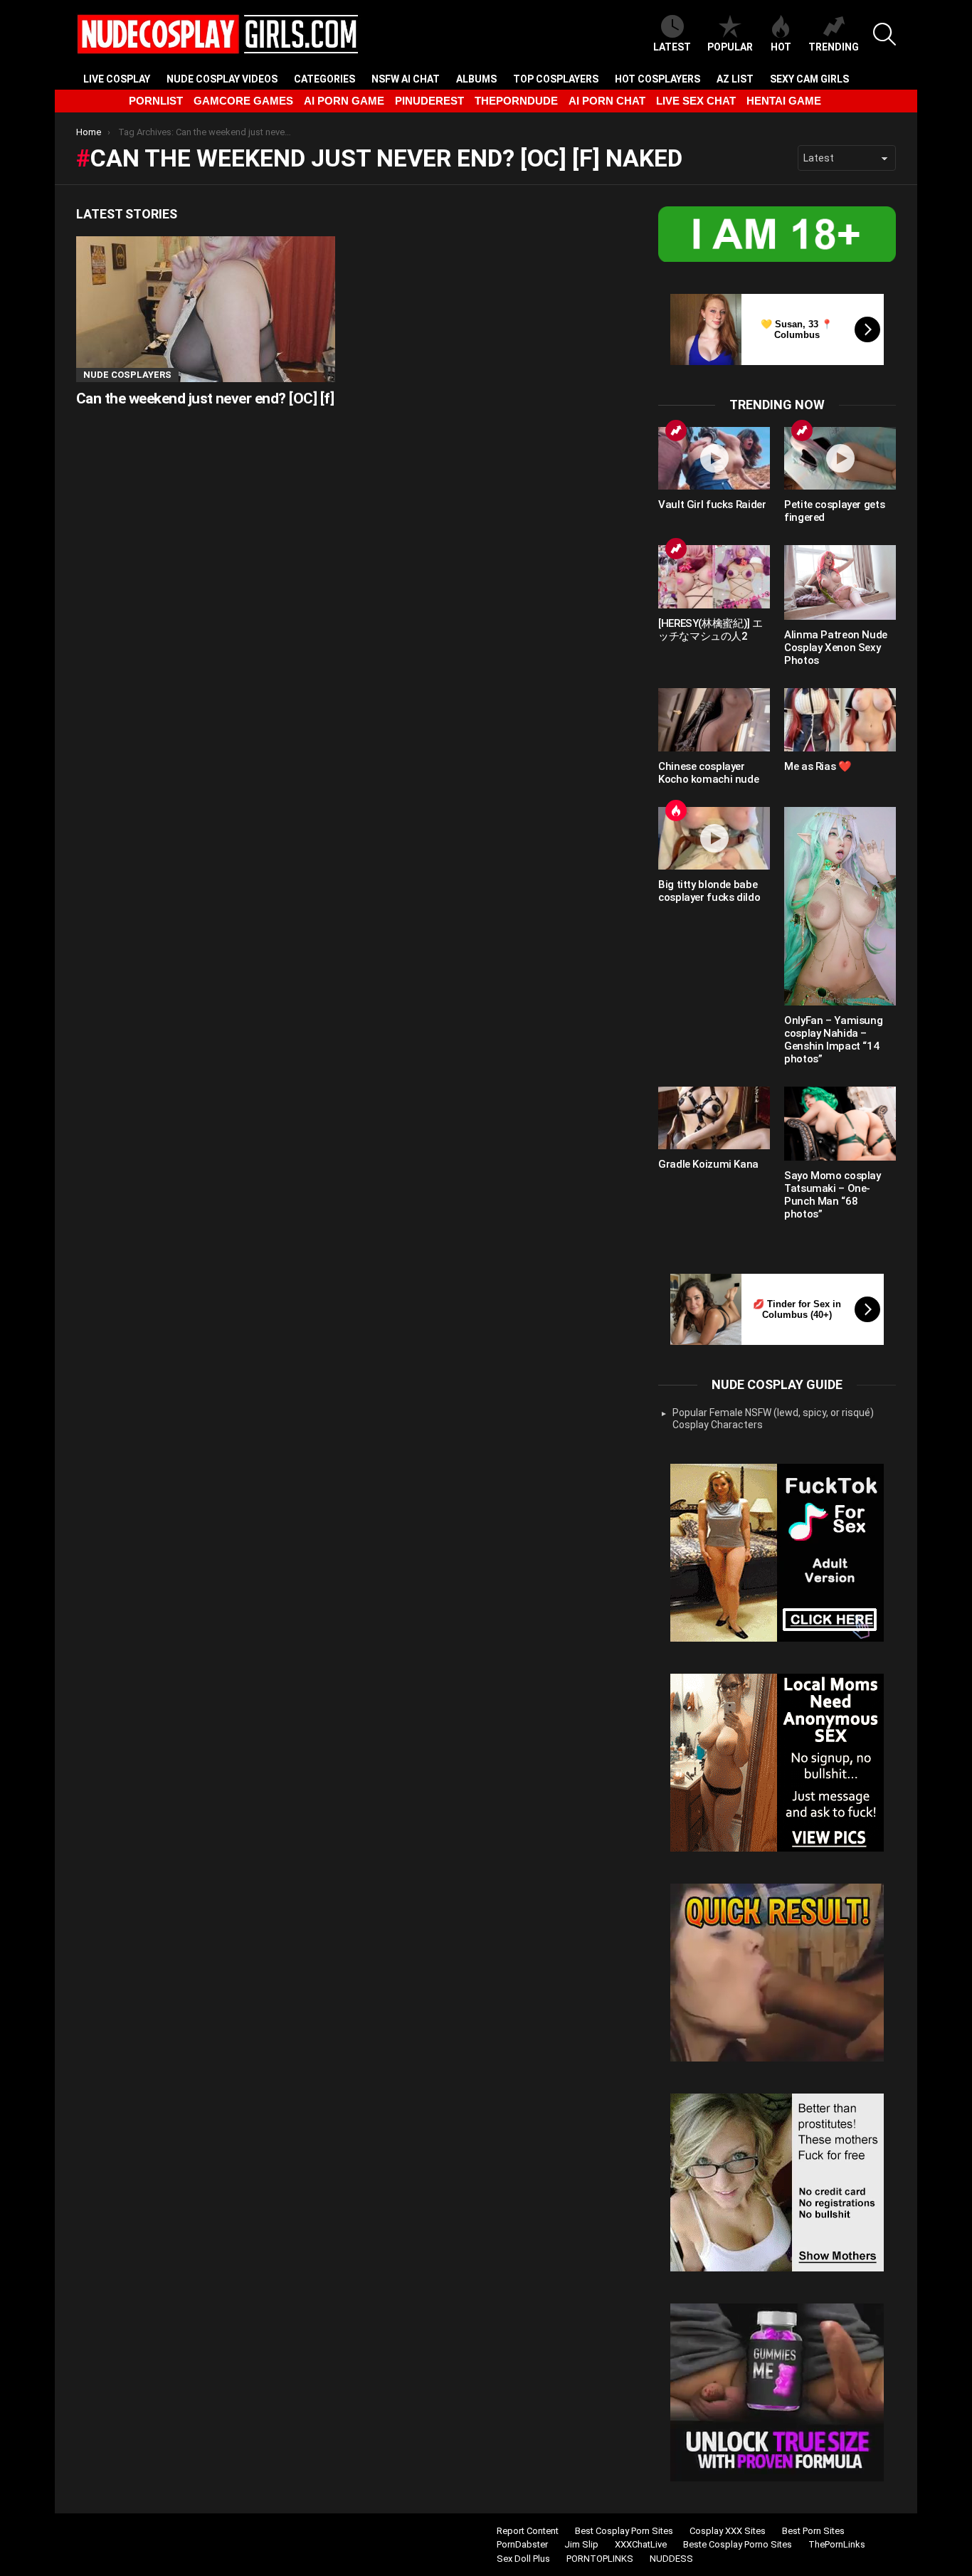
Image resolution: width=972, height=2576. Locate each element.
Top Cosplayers (556, 79)
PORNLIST (156, 101)
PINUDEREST (429, 101)
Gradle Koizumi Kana (708, 1164)
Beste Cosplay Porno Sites (738, 2544)
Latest (672, 47)
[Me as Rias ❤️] (840, 719)
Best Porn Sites (813, 2531)
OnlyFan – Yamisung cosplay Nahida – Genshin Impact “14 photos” (833, 1040)
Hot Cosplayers (657, 79)
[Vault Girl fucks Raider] (714, 458)
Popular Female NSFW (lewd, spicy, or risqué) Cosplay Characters (773, 1419)
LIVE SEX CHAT (696, 101)
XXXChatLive (641, 2544)
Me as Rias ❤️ (818, 766)
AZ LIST (735, 79)
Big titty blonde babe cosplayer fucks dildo (709, 891)
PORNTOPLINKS (600, 2559)
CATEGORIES (324, 79)
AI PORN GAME (344, 101)
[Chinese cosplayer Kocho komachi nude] (714, 719)
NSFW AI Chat (406, 79)
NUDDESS (671, 2559)
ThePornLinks (837, 2544)
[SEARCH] (884, 34)
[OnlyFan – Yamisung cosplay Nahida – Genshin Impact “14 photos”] (840, 906)
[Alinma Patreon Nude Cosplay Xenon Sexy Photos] (840, 582)
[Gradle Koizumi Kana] (714, 1118)
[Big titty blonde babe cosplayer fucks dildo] (714, 838)
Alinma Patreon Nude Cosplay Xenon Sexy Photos (836, 648)
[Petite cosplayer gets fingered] (840, 458)
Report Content (528, 2531)
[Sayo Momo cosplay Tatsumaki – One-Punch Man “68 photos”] (840, 1124)
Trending (834, 47)
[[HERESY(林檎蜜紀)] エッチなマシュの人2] (714, 576)
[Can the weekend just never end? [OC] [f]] (206, 309)
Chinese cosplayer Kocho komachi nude (708, 773)
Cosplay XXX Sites (728, 2531)
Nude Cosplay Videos (222, 79)
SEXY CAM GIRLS (809, 79)
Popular (730, 47)
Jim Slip (581, 2544)
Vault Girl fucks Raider (712, 505)
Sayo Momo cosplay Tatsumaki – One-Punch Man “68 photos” (833, 1195)
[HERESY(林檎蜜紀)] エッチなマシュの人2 (710, 630)
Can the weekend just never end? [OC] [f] (205, 398)
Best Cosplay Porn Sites (624, 2531)
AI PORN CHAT (607, 101)
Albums (476, 79)
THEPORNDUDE (516, 101)
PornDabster (522, 2544)
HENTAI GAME (784, 101)
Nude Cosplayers (127, 375)
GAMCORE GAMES (243, 101)
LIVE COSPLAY (117, 79)
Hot (781, 47)
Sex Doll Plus (523, 2559)
